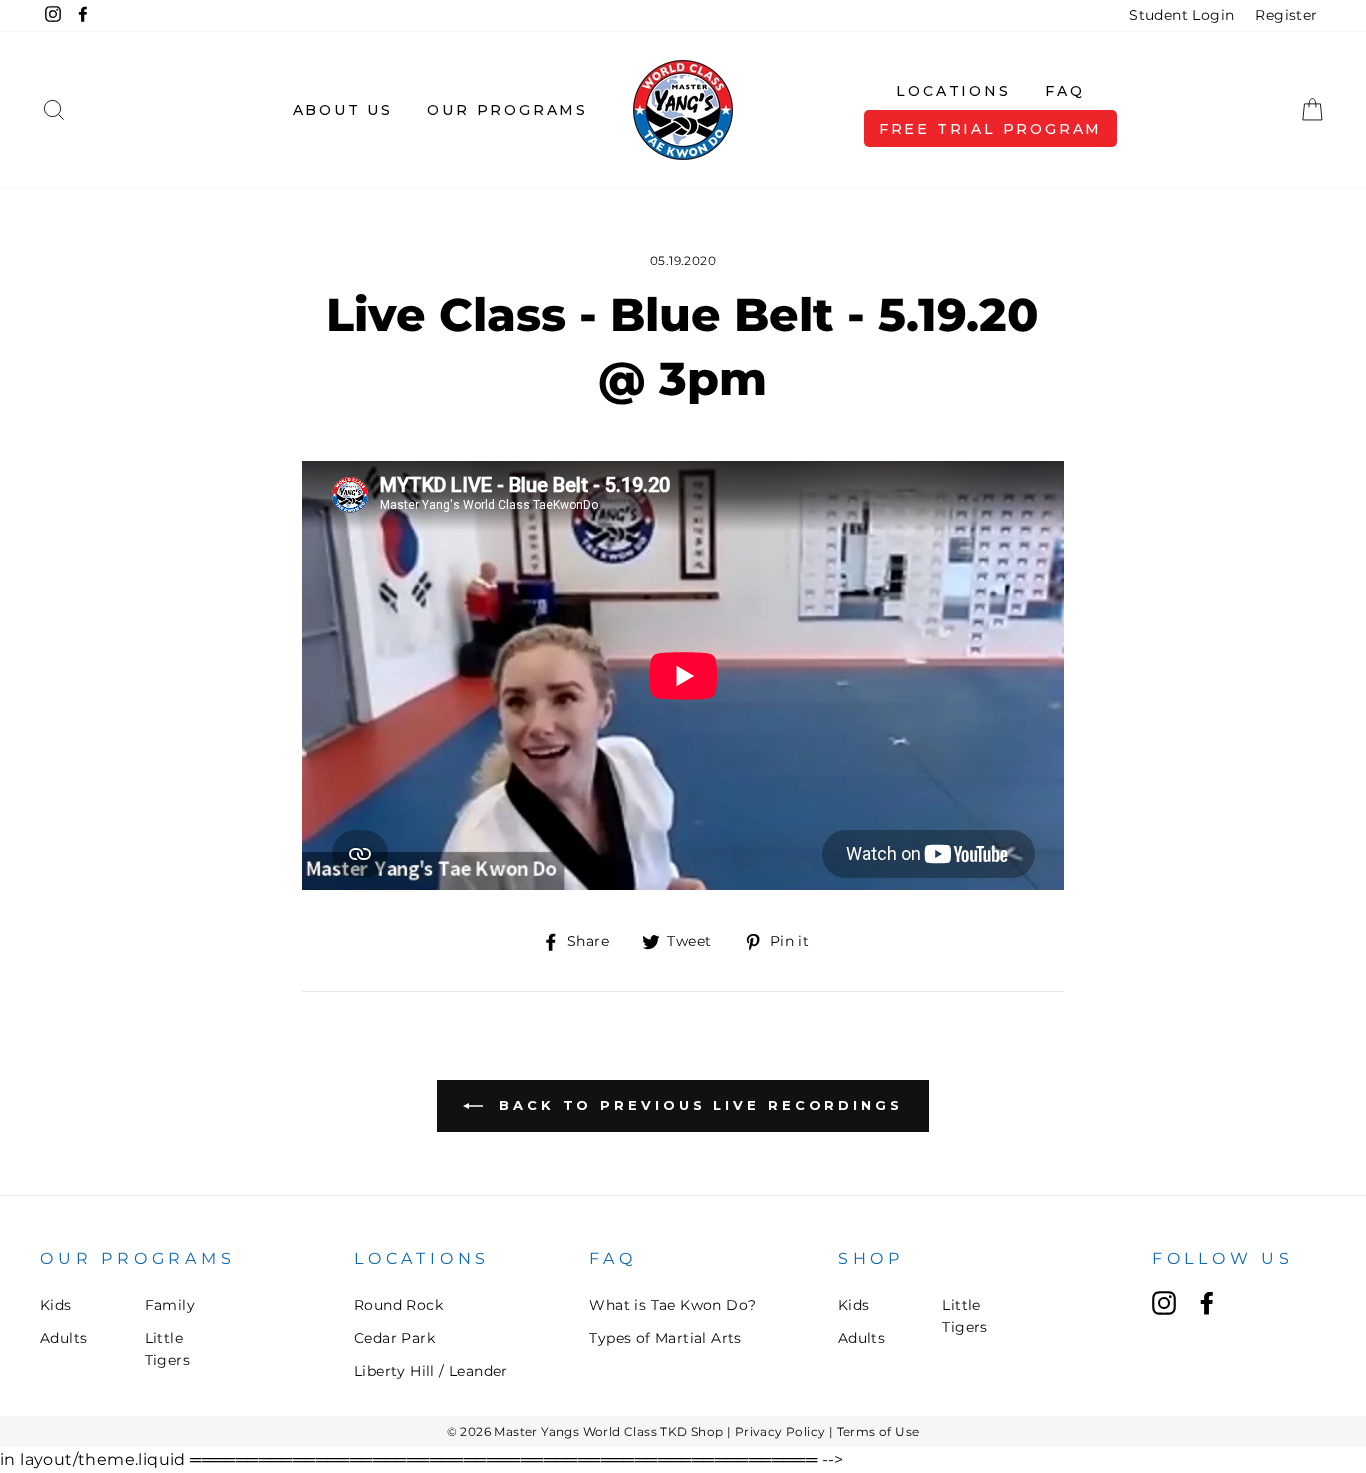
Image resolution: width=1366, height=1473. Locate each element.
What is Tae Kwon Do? (672, 1305)
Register (1286, 15)
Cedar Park (394, 1338)
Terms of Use (878, 1431)
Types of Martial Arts (665, 1338)
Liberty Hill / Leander (431, 1371)
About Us (343, 110)
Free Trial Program (990, 129)
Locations (953, 91)
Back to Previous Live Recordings (697, 1105)
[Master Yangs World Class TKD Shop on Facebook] (1207, 1303)
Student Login (1181, 15)
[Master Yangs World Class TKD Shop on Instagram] (1164, 1303)
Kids (56, 1305)
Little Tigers (167, 1349)
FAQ (1064, 91)
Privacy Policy (780, 1431)
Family (170, 1305)
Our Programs (507, 110)
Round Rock (398, 1305)
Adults (63, 1338)
